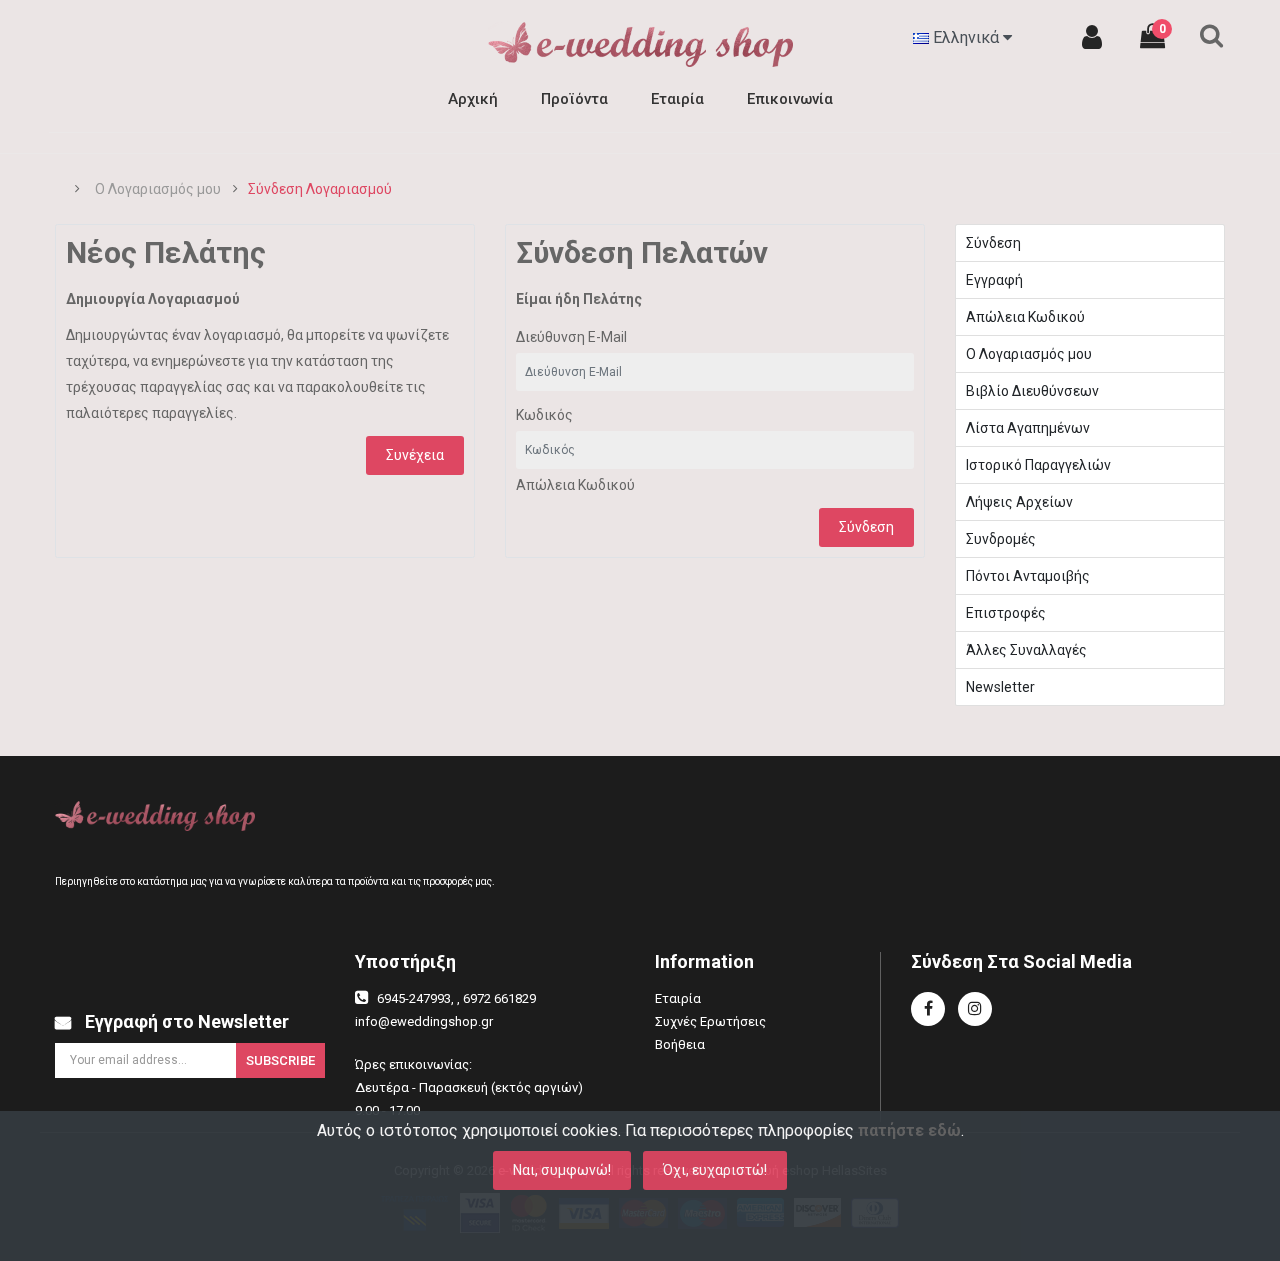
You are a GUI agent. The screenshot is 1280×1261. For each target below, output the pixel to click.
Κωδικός (544, 415)
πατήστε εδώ (909, 1130)
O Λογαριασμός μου (158, 189)
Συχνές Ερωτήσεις (710, 1021)
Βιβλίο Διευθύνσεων (1032, 391)
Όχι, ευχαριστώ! (715, 1170)
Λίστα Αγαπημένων (1028, 428)
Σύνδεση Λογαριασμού (320, 189)
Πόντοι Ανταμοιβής (1028, 576)
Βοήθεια (680, 1044)
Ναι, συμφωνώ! (562, 1170)
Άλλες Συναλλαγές (1026, 650)
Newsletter (1000, 687)
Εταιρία (678, 998)
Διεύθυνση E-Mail (571, 337)
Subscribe (280, 1060)
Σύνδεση (866, 527)
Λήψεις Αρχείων (1019, 502)
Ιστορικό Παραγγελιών (1038, 465)
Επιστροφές (1006, 613)
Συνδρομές (1001, 539)
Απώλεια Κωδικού (575, 485)
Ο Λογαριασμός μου (1029, 354)
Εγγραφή (994, 280)
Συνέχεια (415, 455)
